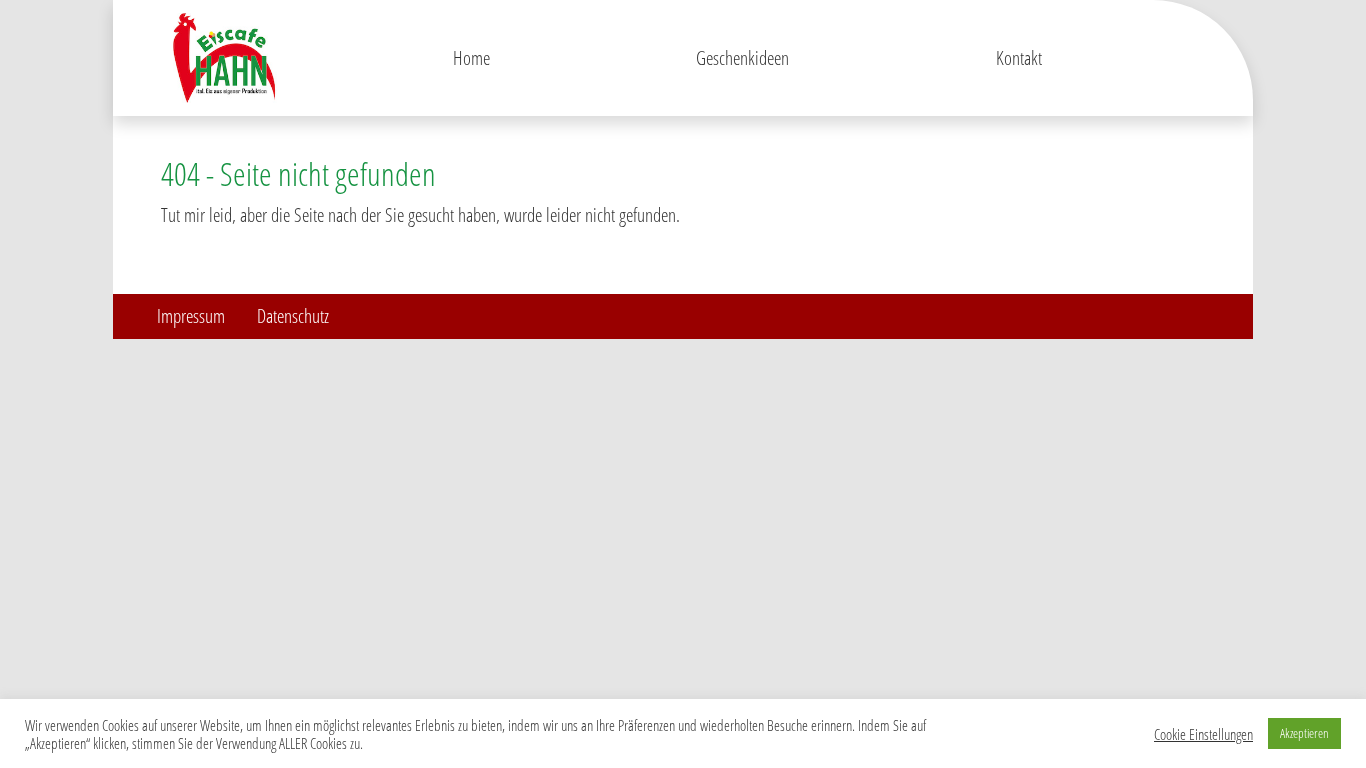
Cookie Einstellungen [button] (1203, 734)
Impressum (191, 315)
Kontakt (1019, 57)
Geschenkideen (742, 57)
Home (471, 57)
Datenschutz (293, 315)
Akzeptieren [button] (1304, 733)
